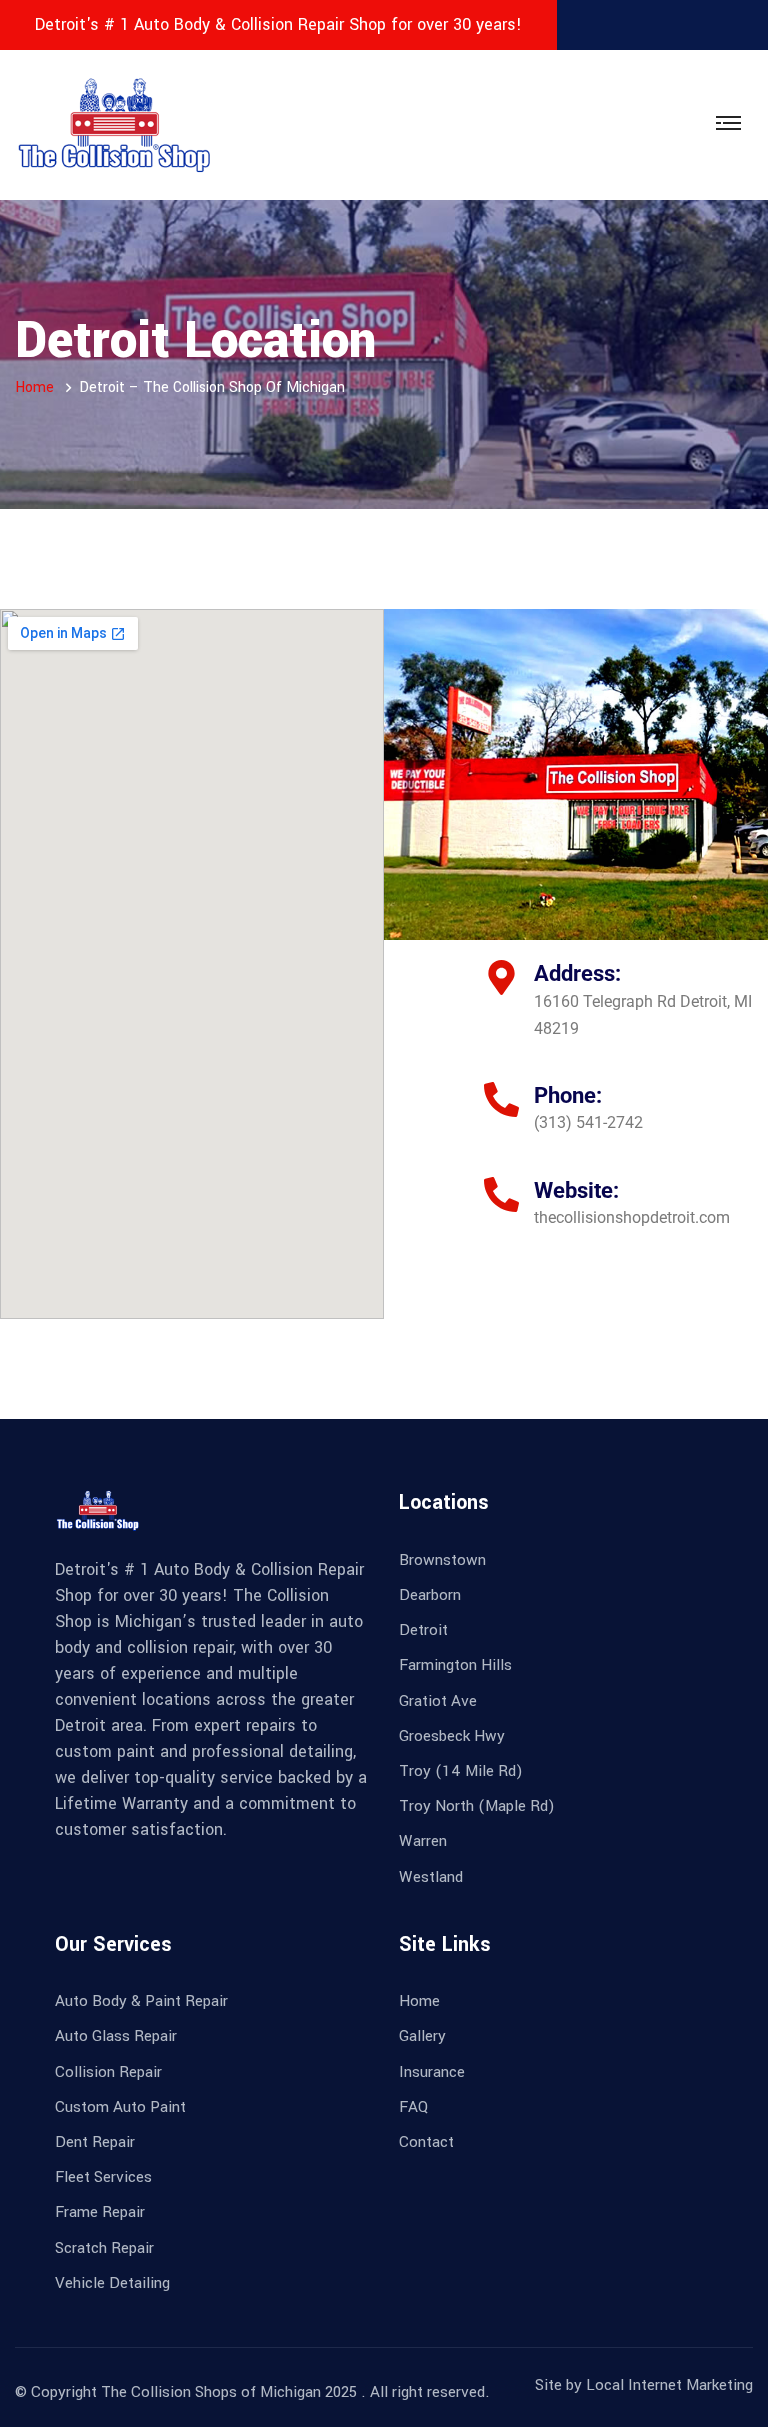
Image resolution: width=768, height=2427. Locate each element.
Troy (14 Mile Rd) (461, 1771)
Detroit (423, 1630)
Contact (426, 2142)
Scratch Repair (104, 2248)
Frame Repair (100, 2212)
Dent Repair (95, 2142)
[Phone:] (501, 1099)
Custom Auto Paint (120, 2107)
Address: (577, 973)
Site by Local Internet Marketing (644, 2385)
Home (34, 387)
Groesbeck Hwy (452, 1736)
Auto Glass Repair (116, 2036)
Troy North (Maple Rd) (477, 1806)
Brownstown (442, 1560)
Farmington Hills (455, 1665)
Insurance (432, 2072)
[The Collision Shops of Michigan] (115, 124)
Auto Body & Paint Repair (141, 2001)
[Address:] (501, 977)
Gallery (422, 2036)
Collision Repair (108, 2072)
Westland (431, 1877)
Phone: (568, 1095)
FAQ (413, 2107)
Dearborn (430, 1595)
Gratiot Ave (438, 1701)
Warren (423, 1841)
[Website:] (501, 1194)
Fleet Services (103, 2177)
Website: (576, 1190)
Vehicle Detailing (112, 2283)
